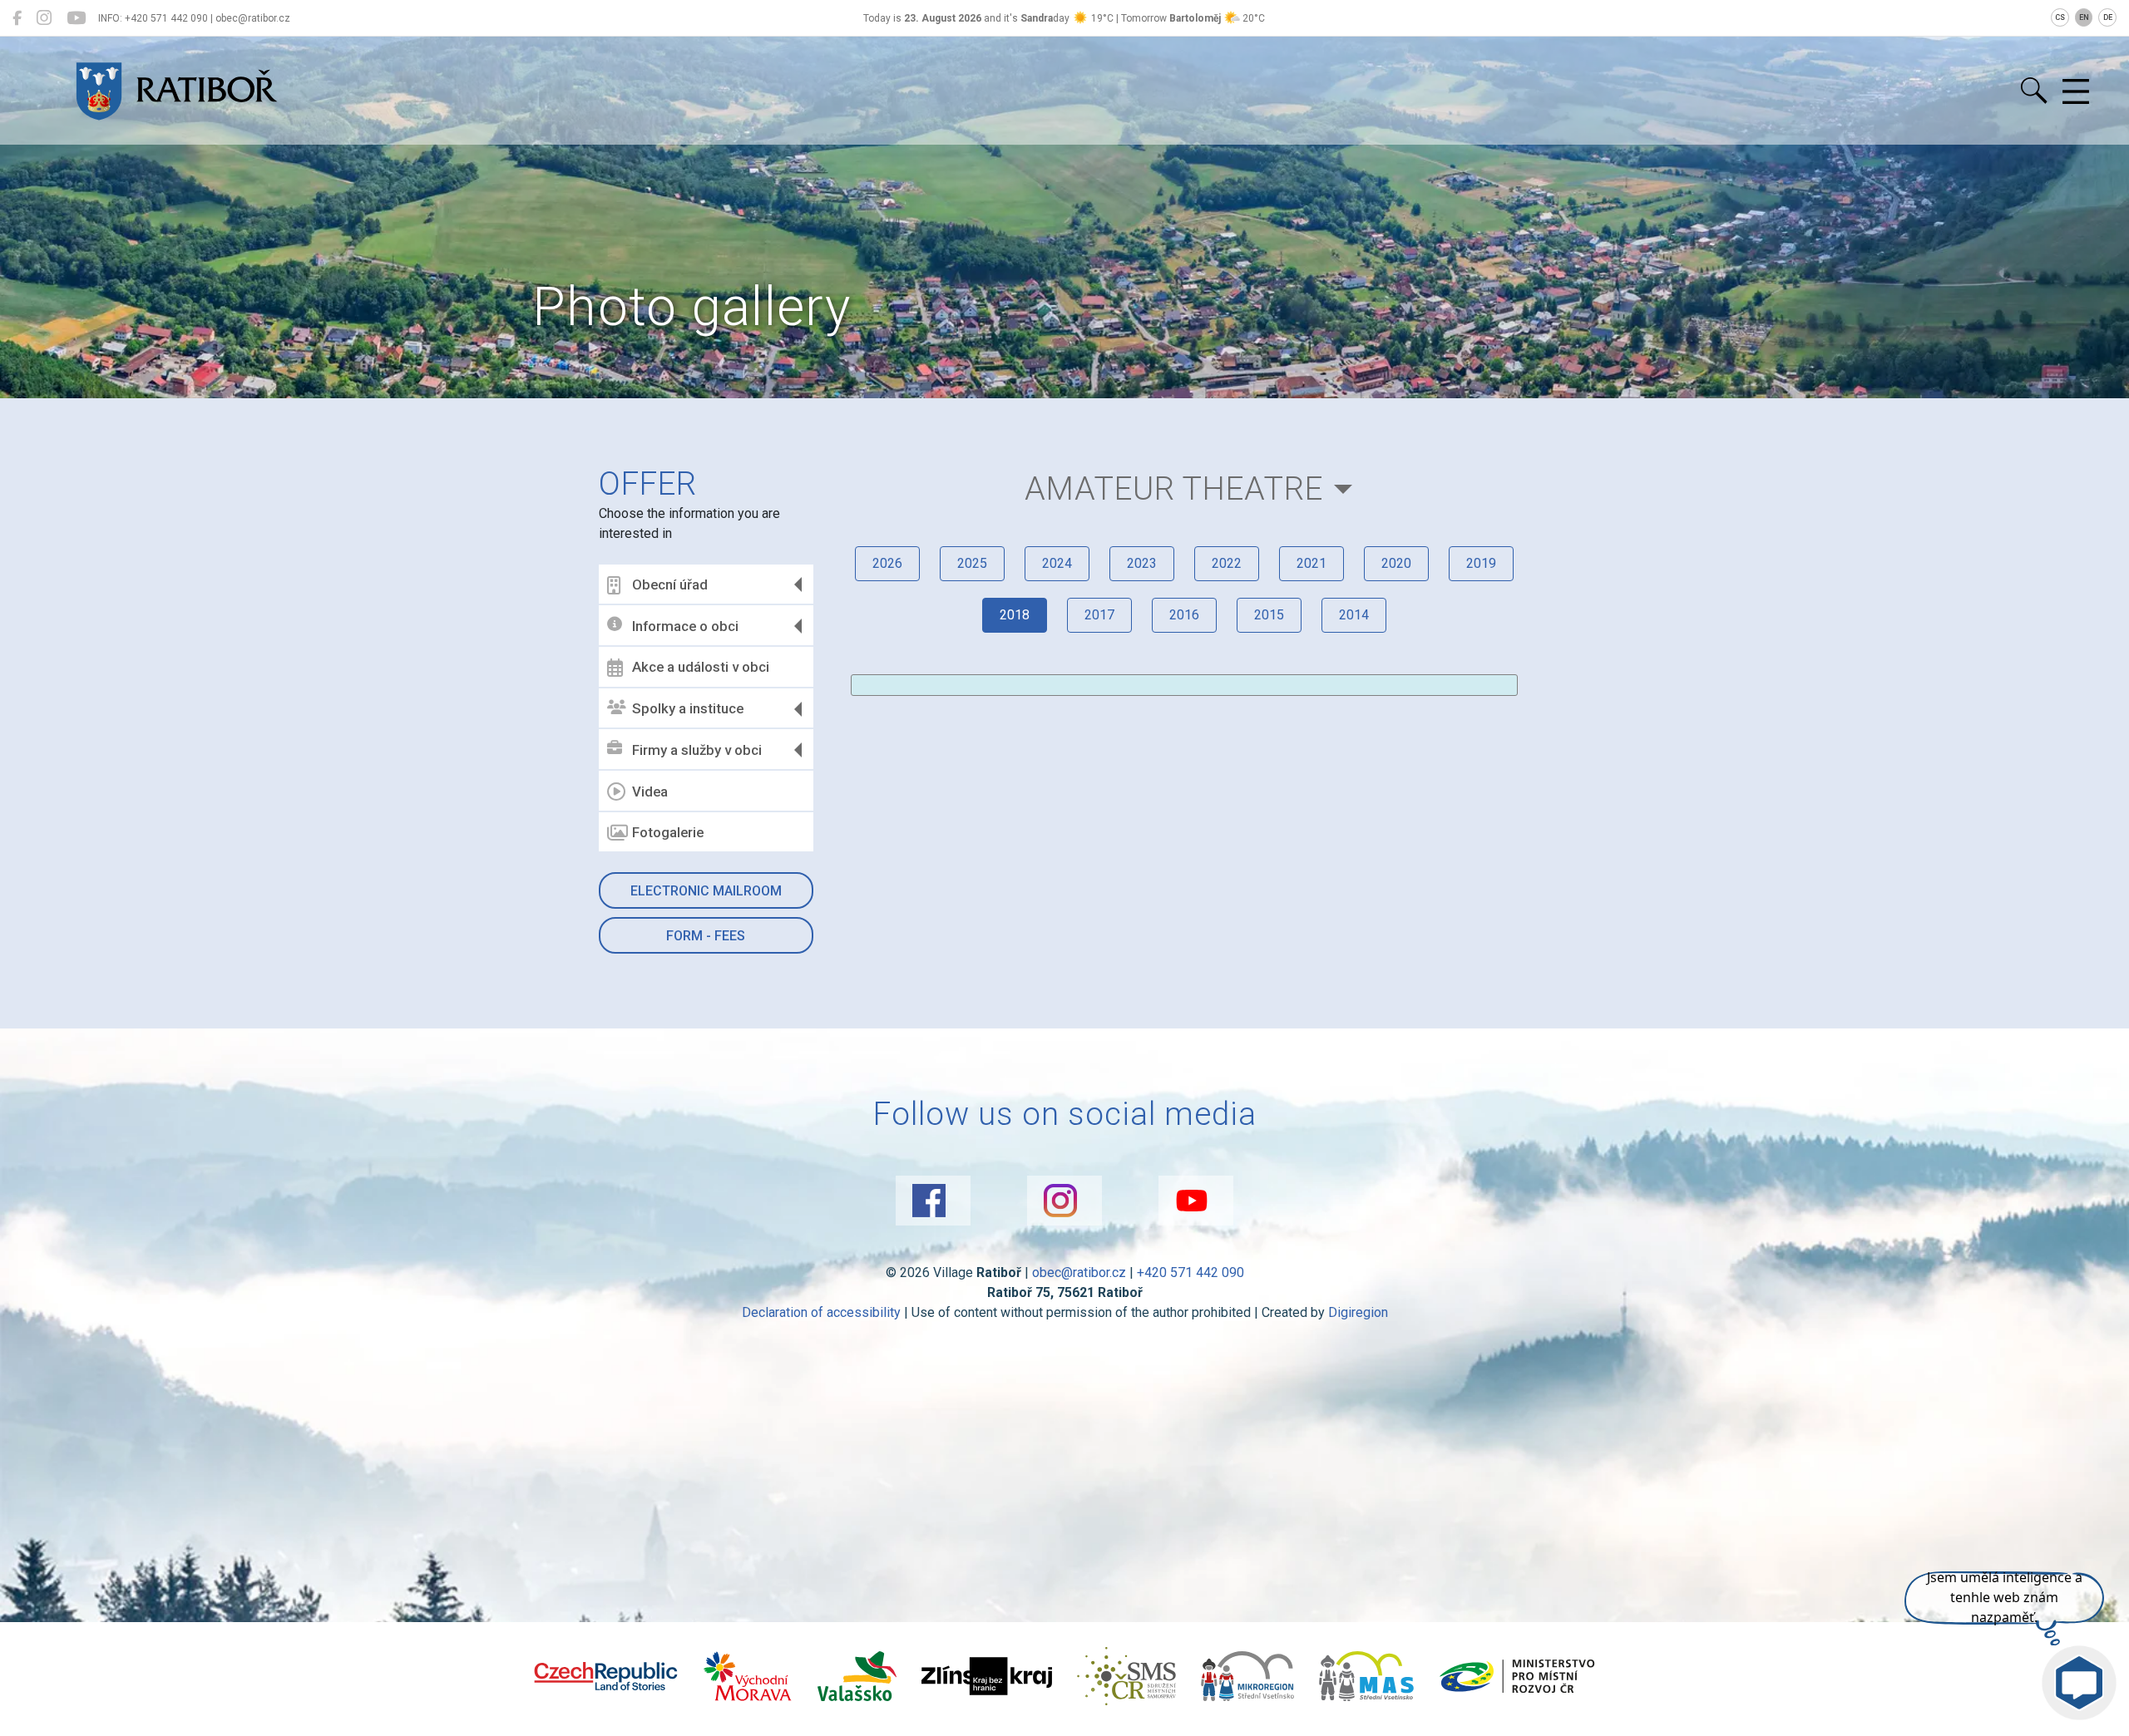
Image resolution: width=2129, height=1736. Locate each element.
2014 (1354, 615)
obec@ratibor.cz (1079, 1272)
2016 (1184, 615)
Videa (650, 792)
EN (2084, 17)
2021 (1311, 563)
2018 (1015, 615)
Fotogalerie (668, 832)
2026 (887, 563)
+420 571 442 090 (1190, 1272)
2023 (1142, 563)
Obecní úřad (670, 584)
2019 (1481, 563)
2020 (1396, 563)
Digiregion (1358, 1312)
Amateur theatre (1174, 488)
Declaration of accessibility (821, 1312)
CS (2060, 17)
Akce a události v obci (701, 667)
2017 (1099, 615)
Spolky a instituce (688, 708)
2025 (972, 563)
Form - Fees (706, 936)
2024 (1057, 563)
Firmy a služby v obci (697, 750)
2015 (1269, 615)
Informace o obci (685, 626)
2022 (1227, 563)
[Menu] (2076, 92)
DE (2108, 17)
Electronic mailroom (706, 891)
